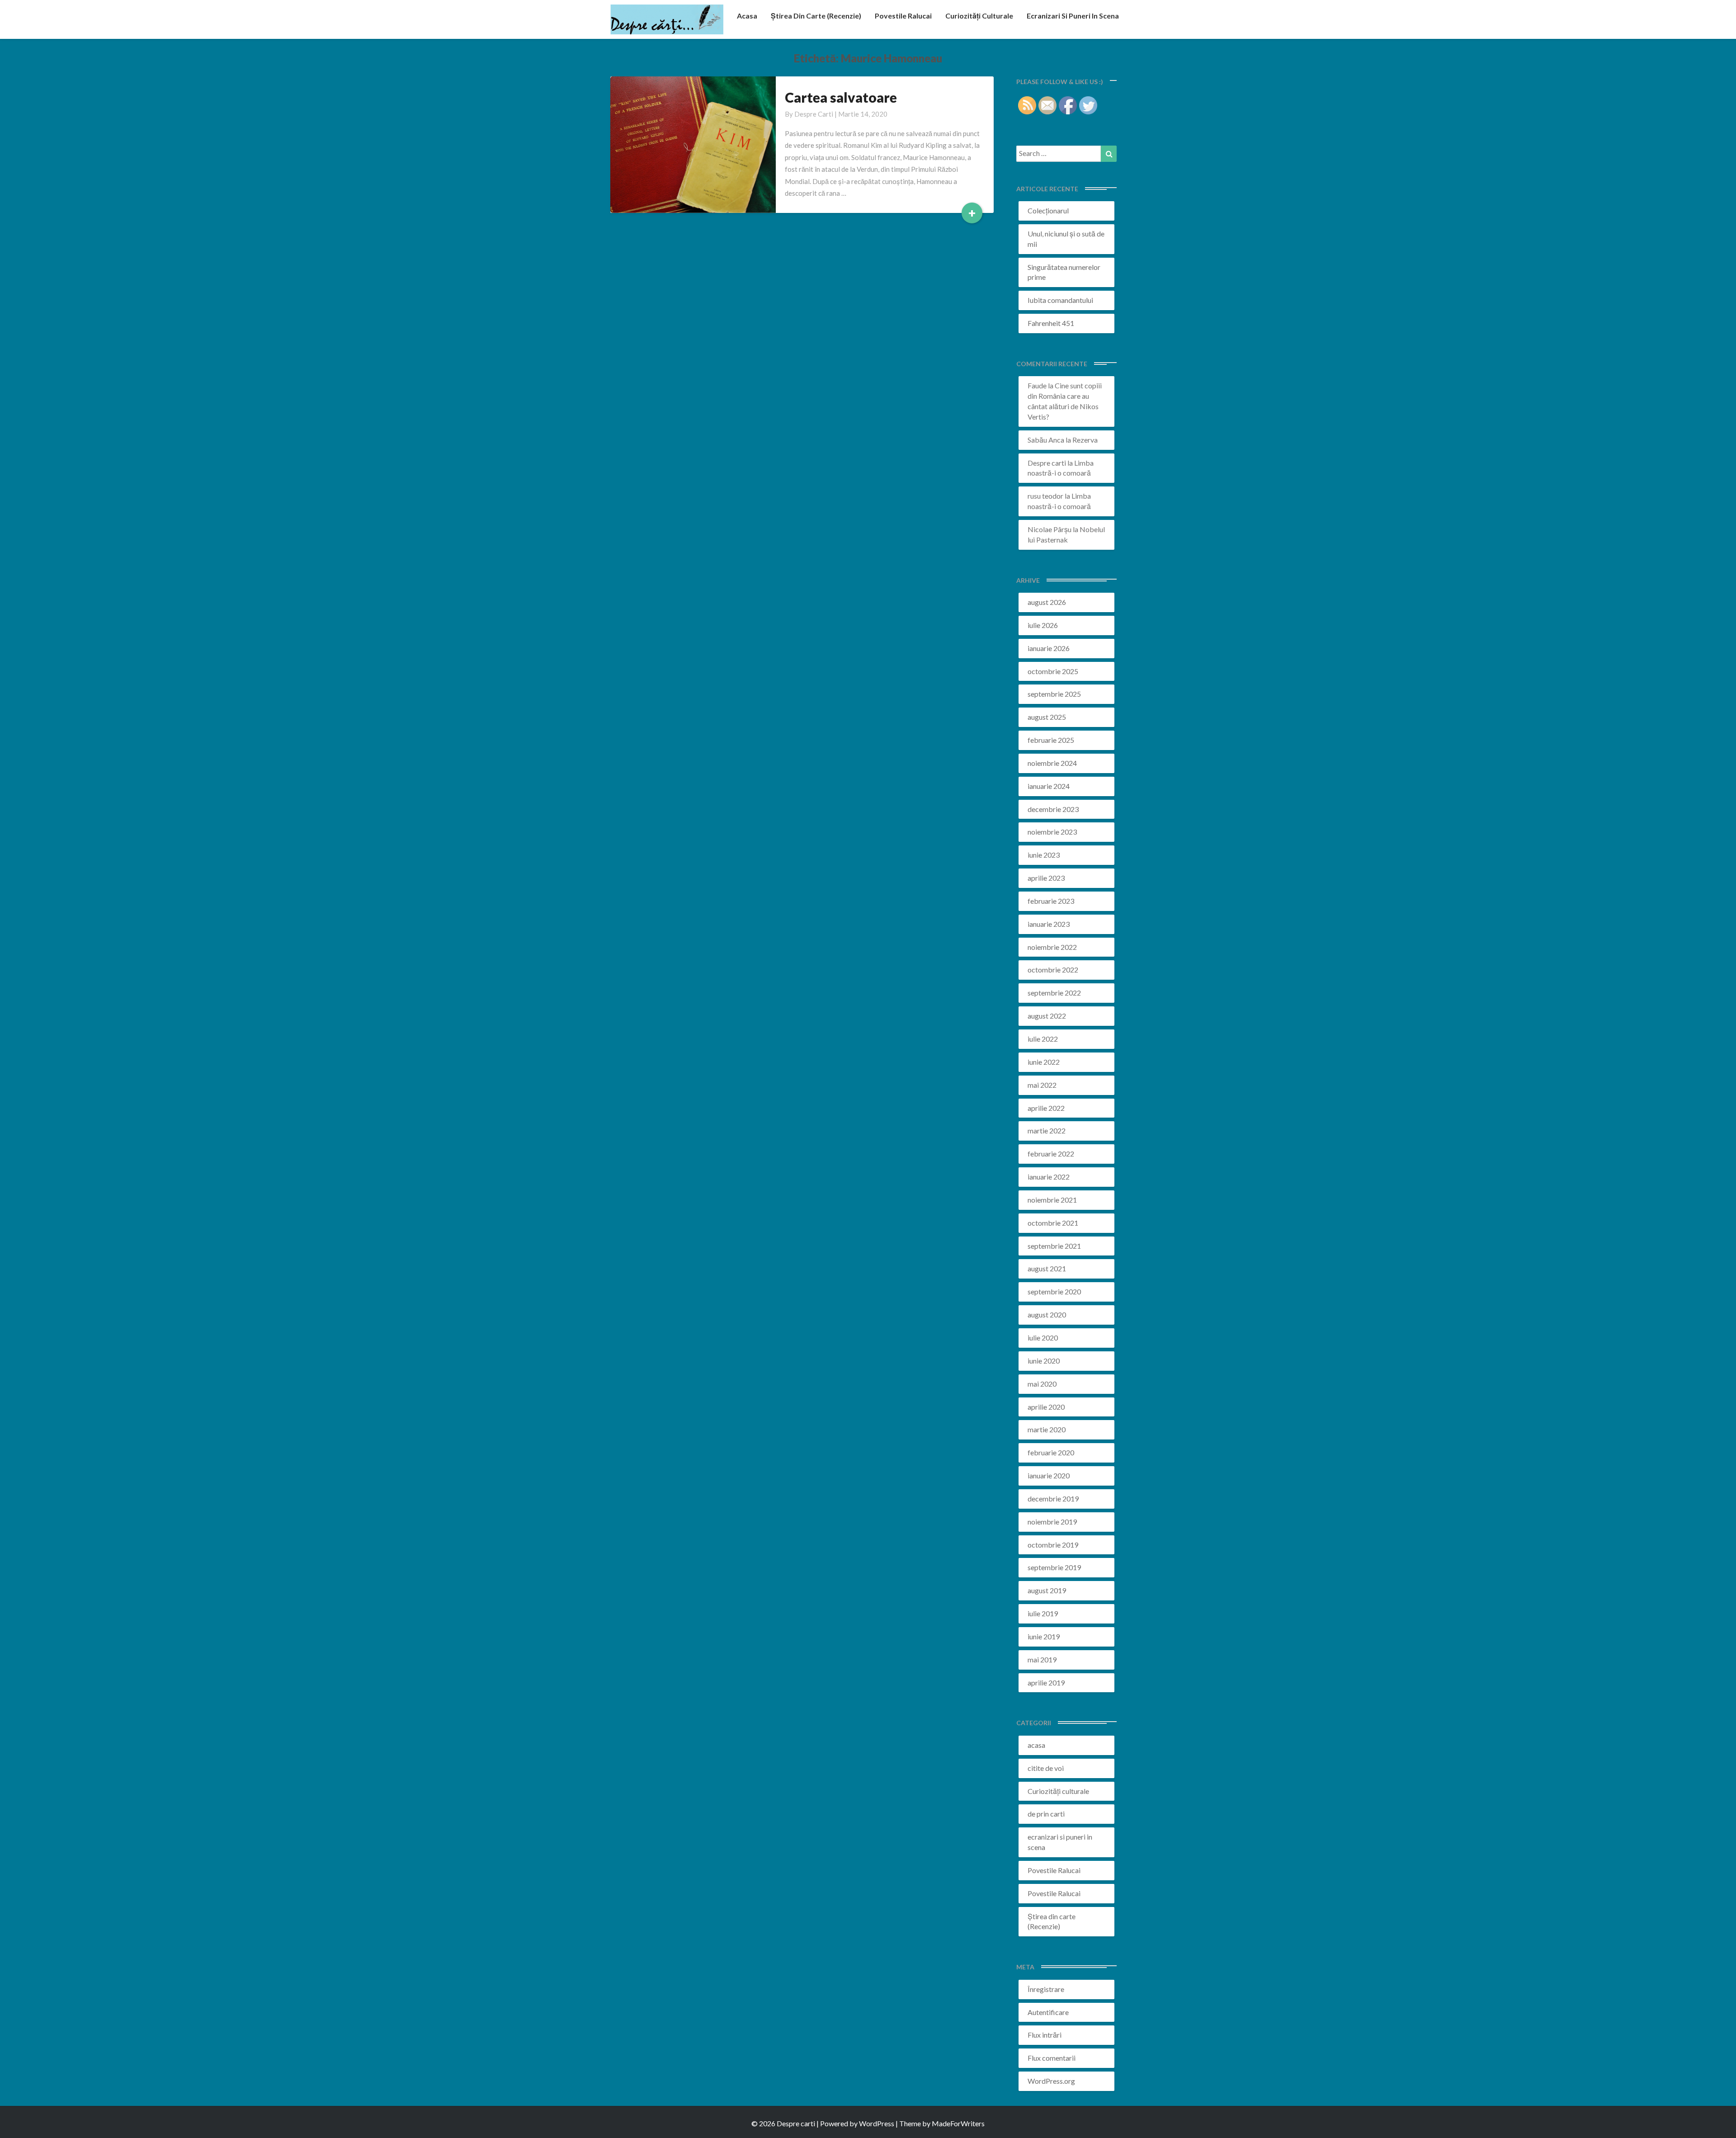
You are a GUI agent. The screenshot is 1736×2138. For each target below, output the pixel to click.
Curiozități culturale (979, 16)
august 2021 (1047, 1268)
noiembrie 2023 (1052, 832)
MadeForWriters (958, 2123)
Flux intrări (1045, 2035)
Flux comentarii (1052, 2058)
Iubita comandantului (1060, 300)
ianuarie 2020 (1049, 1475)
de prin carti (1046, 1814)
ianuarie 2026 (1049, 648)
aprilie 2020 (1046, 1407)
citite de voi (1046, 1768)
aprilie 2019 (1046, 1683)
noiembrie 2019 (1052, 1522)
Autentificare (1048, 2012)
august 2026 (1047, 602)
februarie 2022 (1051, 1154)
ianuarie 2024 (1049, 786)
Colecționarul (1048, 210)
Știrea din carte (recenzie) (816, 16)
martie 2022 (1047, 1130)
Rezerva (1085, 440)
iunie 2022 (1044, 1062)
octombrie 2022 (1053, 970)
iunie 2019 (1044, 1636)
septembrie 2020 (1054, 1291)
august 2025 (1047, 717)
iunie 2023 (1044, 855)
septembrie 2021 (1054, 1246)
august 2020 (1047, 1314)
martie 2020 (1047, 1429)
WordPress (877, 2123)
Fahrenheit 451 (1051, 323)
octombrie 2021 (1053, 1223)
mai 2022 (1042, 1085)
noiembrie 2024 (1052, 763)
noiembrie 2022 (1052, 947)
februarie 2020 (1051, 1452)
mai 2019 (1042, 1659)
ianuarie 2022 (1049, 1177)
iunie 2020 (1044, 1361)
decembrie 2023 (1053, 809)
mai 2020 (1042, 1384)
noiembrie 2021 (1052, 1200)
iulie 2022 (1043, 1039)
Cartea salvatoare (841, 97)
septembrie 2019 (1054, 1567)
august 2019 (1047, 1590)
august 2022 (1047, 1016)
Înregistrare (1046, 1989)
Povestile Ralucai (903, 16)
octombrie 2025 (1053, 671)
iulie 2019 (1043, 1613)
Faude (1037, 385)
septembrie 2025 (1054, 694)
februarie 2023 (1051, 901)
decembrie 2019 (1053, 1498)
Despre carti (814, 114)
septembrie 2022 (1054, 993)
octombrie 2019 (1053, 1545)
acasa (747, 16)
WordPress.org (1051, 2081)
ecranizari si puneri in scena (1073, 16)
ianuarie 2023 (1049, 924)
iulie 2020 (1043, 1338)
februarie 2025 (1051, 740)
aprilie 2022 (1046, 1108)
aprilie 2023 (1046, 878)
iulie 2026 (1043, 625)
